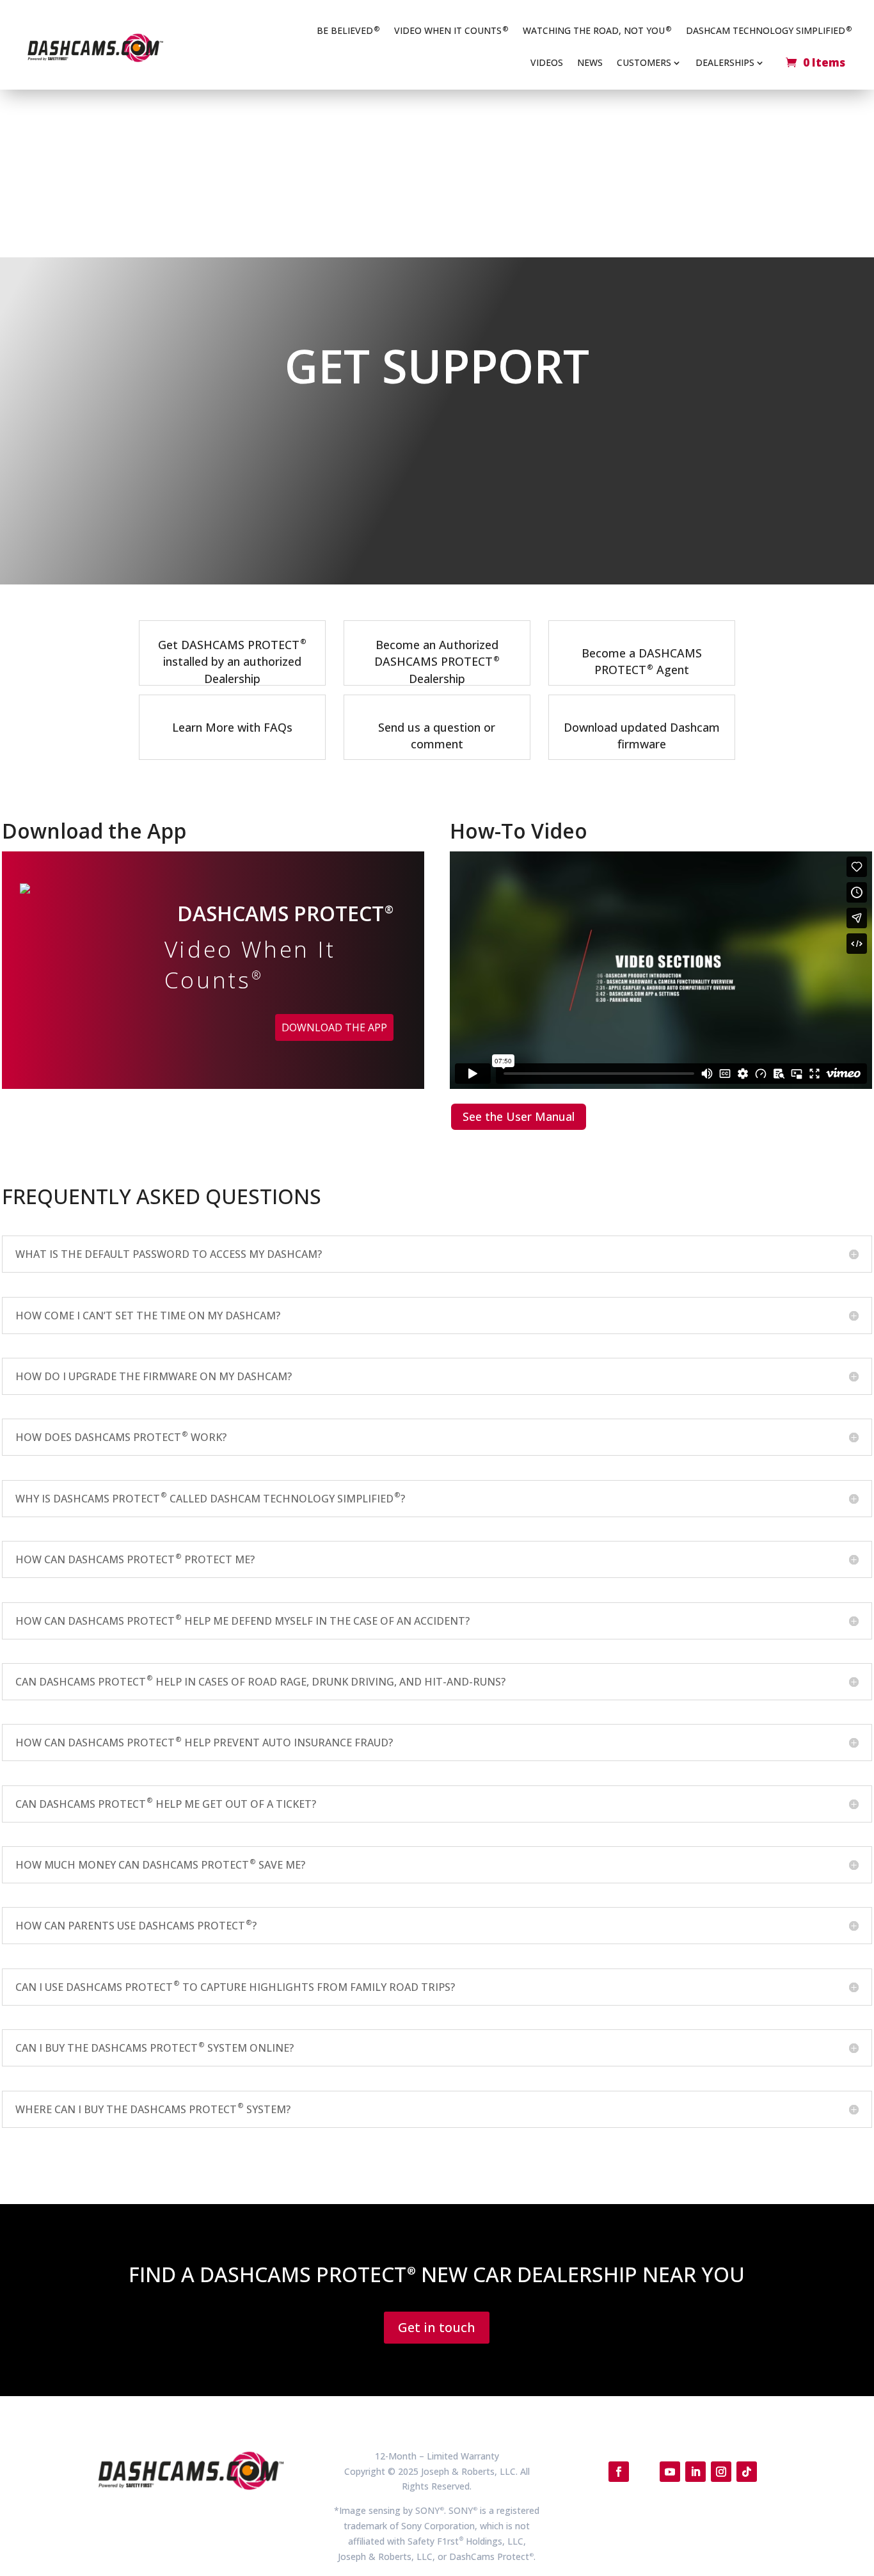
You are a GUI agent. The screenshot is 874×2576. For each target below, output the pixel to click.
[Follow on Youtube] (670, 2472)
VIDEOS (547, 63)
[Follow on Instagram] (721, 2472)
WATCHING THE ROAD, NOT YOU (597, 30)
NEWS (590, 63)
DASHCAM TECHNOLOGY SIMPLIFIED (769, 30)
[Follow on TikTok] (747, 2472)
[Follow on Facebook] (619, 2472)
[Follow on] (644, 2472)
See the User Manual (519, 1116)
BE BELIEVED (348, 30)
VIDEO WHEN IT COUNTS (451, 30)
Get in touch (437, 2327)
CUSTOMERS (644, 63)
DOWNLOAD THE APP (334, 1027)
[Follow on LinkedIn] (695, 2472)
